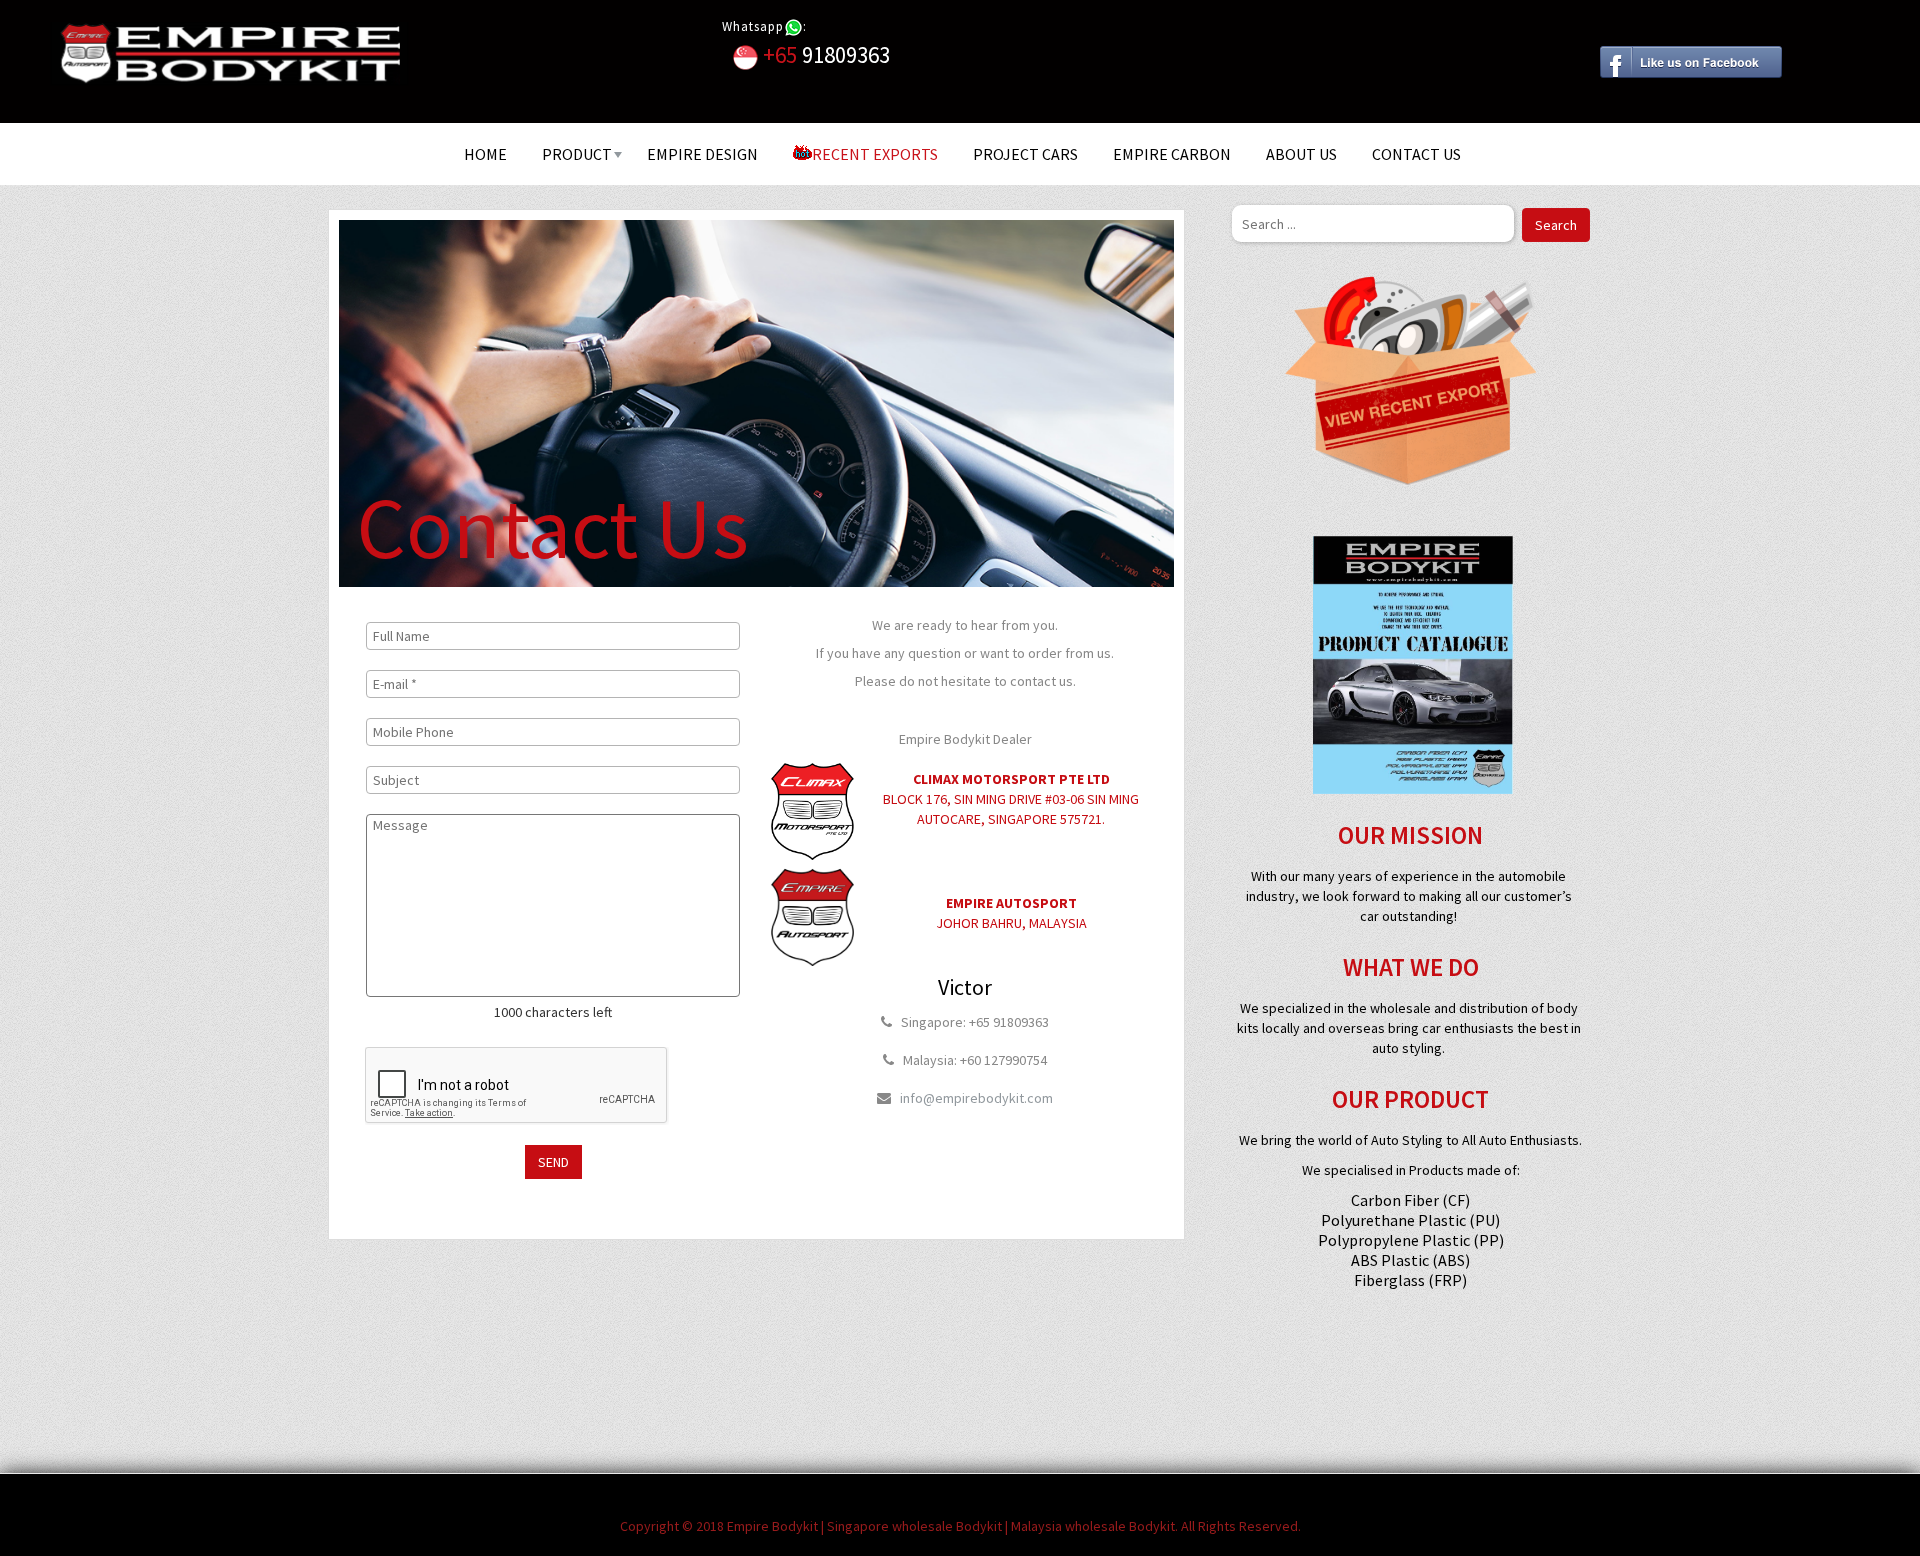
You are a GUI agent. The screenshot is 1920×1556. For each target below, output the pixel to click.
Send (553, 1162)
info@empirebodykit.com (976, 1098)
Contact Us (1416, 154)
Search (1556, 225)
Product (577, 154)
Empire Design (702, 154)
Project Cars (1025, 154)
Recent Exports (875, 154)
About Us (1301, 154)
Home (485, 154)
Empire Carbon (1172, 154)
